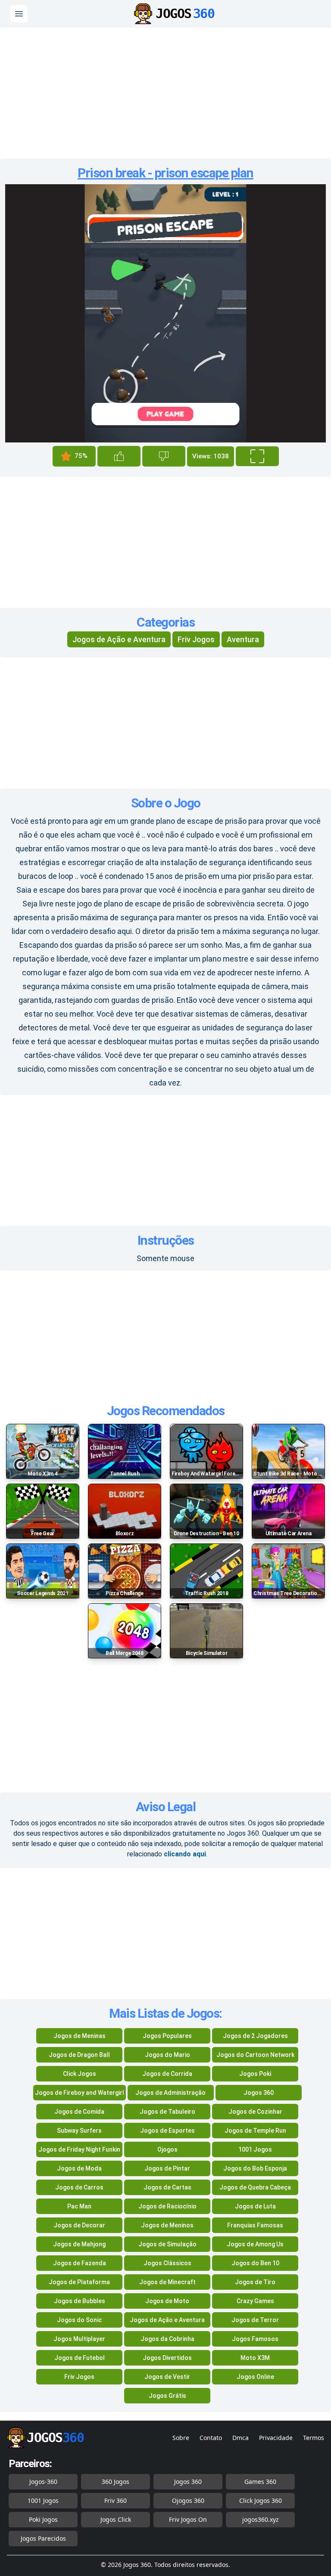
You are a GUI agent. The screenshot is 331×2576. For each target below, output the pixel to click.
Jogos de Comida (79, 2112)
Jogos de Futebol (80, 2358)
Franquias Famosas (255, 2225)
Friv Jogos (196, 639)
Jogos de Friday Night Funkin (79, 2149)
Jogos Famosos (255, 2339)
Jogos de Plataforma (79, 2282)
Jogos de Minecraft (167, 2282)
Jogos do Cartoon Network (255, 2055)
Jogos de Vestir (167, 2377)
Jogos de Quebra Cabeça (255, 2187)
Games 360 (260, 2482)
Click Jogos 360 (261, 2500)
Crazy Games (255, 2301)
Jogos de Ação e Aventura (119, 639)
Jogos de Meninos (167, 2225)
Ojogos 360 (188, 2500)
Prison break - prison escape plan (165, 173)
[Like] (119, 456)
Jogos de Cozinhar (255, 2112)
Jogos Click (116, 2519)
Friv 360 (116, 2500)
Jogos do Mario (167, 2055)
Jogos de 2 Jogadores (255, 2036)
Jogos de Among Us (255, 2244)
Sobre (181, 2438)
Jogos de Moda (79, 2168)
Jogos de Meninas (80, 2036)
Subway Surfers (79, 2131)
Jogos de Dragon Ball (79, 2055)
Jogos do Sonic (79, 2320)
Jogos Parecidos (43, 2538)
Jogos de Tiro (255, 2282)
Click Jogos (80, 2074)
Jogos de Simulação (167, 2244)
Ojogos (167, 2149)
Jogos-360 (43, 2482)
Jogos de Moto (167, 2301)
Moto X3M (255, 2358)
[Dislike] (164, 456)
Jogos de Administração (170, 2093)
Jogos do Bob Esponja (255, 2168)
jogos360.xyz (261, 2519)
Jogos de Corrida (167, 2074)
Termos (314, 2438)
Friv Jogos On (188, 2519)
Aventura (243, 639)
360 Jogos (116, 2482)
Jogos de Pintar (167, 2168)
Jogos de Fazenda (80, 2263)
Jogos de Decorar (79, 2225)
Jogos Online (255, 2377)
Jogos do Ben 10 (255, 2263)
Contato (211, 2438)
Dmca (240, 2438)
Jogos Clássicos (167, 2263)
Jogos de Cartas (167, 2187)
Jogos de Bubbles (80, 2301)
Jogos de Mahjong (79, 2244)
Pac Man (79, 2206)
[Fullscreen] (257, 456)
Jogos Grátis (167, 2396)
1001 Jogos (255, 2149)
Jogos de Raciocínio (167, 2206)
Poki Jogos (43, 2519)
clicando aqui (185, 1854)
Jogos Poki (255, 2074)
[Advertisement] (165, 90)
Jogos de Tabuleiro (167, 2112)
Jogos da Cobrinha (167, 2339)
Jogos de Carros (79, 2187)
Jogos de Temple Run (255, 2131)
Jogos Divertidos (167, 2358)
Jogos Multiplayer (79, 2339)
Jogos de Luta (255, 2206)
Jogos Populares (167, 2036)
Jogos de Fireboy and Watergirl (80, 2093)
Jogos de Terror (255, 2320)
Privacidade (276, 2438)
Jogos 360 (259, 2093)
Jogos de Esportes (167, 2131)
